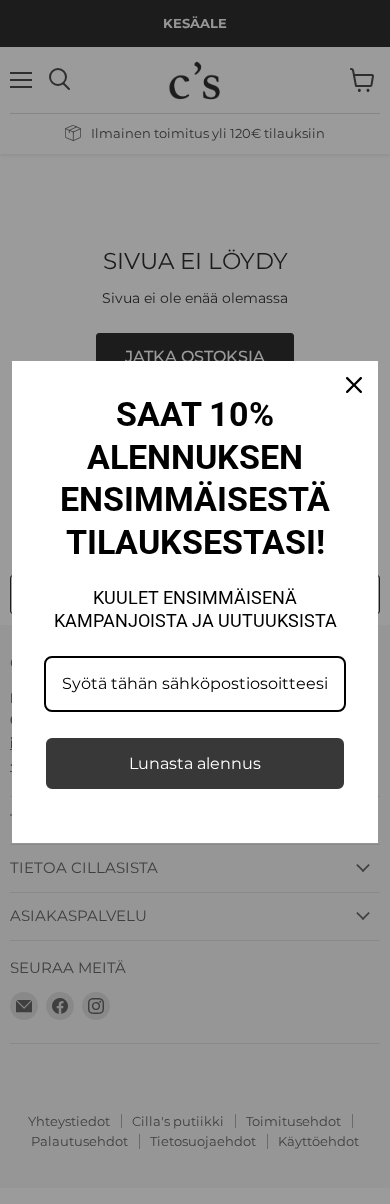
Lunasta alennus (195, 763)
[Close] (354, 385)
